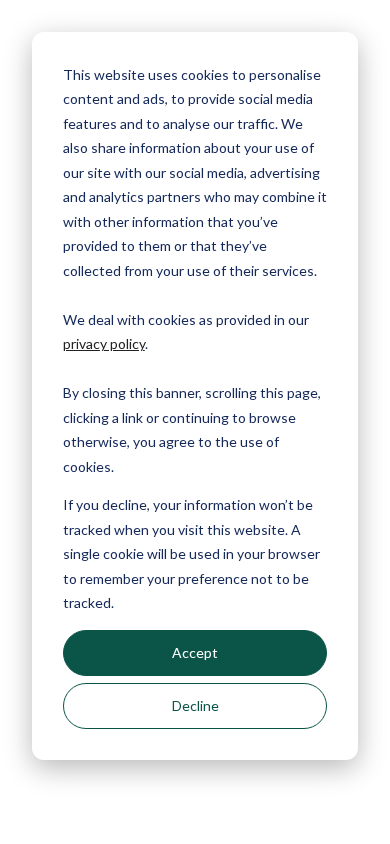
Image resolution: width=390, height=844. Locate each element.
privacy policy (104, 343)
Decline (195, 705)
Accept (195, 652)
